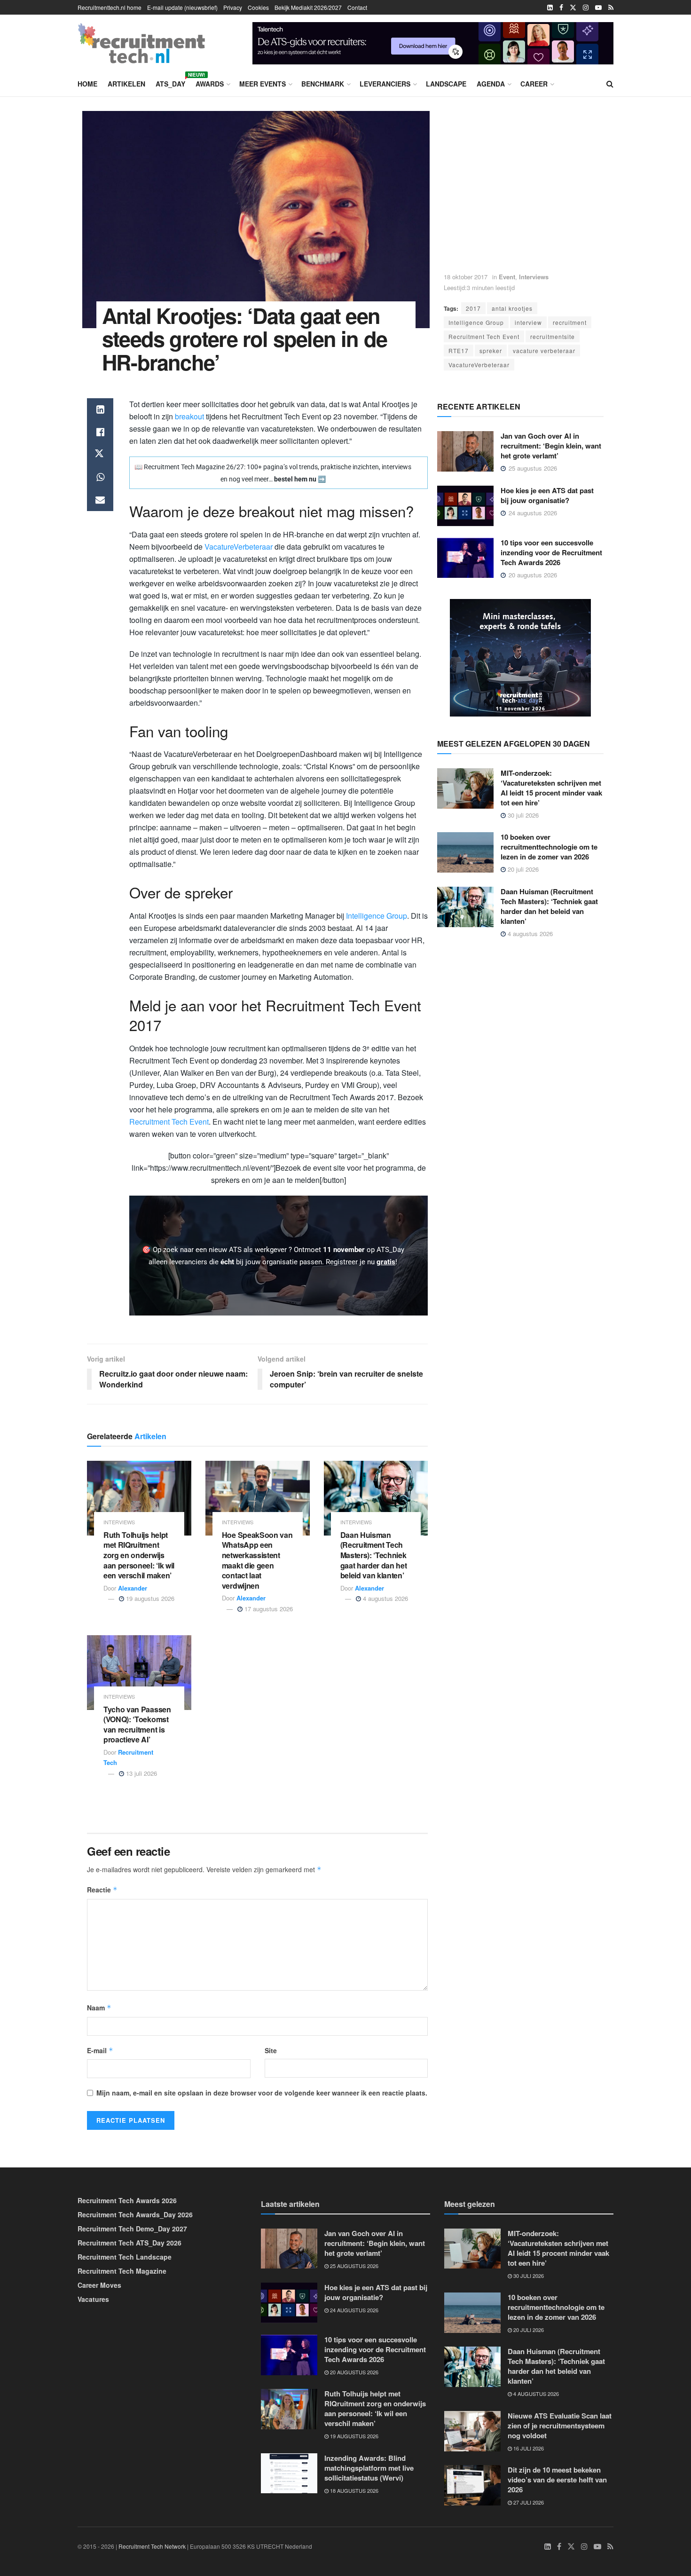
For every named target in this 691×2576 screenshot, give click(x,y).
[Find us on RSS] (611, 8)
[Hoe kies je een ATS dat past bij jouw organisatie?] (433, 42)
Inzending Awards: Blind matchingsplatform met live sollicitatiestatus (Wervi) (369, 2468)
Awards (210, 84)
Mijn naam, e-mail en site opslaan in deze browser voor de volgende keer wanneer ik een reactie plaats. (262, 2093)
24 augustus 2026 (353, 2310)
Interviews (534, 277)
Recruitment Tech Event (484, 336)
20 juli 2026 (522, 869)
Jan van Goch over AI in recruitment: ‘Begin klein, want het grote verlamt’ (551, 446)
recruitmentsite (553, 336)
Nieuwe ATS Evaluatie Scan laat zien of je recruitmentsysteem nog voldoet (560, 2426)
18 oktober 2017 (466, 277)
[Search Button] (610, 84)
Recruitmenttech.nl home (110, 7)
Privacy (233, 7)
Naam (99, 2008)
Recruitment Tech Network (152, 2546)
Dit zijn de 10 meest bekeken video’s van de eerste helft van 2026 (557, 2480)
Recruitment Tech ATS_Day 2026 (130, 2243)
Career (534, 84)
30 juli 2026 (522, 815)
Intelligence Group (476, 322)
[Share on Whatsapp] (100, 477)
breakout (190, 416)
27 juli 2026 (528, 2502)
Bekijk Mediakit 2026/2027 (308, 7)
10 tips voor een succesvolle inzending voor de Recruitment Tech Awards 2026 (551, 552)
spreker (491, 351)
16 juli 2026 (528, 2448)
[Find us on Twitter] (573, 8)
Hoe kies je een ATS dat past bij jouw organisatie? (547, 495)
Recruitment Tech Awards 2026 (127, 2200)
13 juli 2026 (141, 1773)
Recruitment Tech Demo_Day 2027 (132, 2229)
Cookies (258, 7)
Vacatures (93, 2299)
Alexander (133, 1588)
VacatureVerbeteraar (479, 365)
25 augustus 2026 (353, 2266)
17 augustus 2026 (268, 1609)
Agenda (491, 84)
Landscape (446, 84)
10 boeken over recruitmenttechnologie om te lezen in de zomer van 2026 (549, 847)
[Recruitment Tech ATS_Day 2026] (520, 657)
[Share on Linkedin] (100, 410)
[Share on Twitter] (100, 455)
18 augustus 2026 (353, 2490)
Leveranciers (385, 84)
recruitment (570, 322)
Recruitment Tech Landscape (125, 2257)
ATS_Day (170, 82)
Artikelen (126, 84)
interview (528, 322)
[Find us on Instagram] (586, 8)
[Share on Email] (100, 500)
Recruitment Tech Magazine (122, 2271)
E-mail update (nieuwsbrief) (182, 7)
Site (271, 2050)
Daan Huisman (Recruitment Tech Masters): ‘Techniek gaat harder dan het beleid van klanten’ (374, 1555)
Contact (357, 7)
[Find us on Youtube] (598, 8)
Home (87, 84)
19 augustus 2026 (149, 1598)
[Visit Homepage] (141, 43)
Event (507, 277)
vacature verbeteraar (544, 351)
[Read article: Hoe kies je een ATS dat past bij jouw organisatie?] (465, 506)
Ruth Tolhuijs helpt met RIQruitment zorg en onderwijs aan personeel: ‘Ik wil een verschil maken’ (139, 1555)
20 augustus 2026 (353, 2372)
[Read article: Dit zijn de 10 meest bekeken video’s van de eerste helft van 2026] (472, 2485)
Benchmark (323, 84)
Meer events (263, 84)
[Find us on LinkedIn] (550, 8)
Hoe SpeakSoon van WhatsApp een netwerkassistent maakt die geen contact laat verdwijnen (257, 1560)
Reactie (102, 1890)
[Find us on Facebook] (561, 8)
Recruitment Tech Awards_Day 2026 (135, 2214)
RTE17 (459, 351)
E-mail (100, 2050)
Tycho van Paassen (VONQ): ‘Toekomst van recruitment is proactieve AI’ (137, 1725)
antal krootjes (512, 308)
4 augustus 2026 (385, 1598)
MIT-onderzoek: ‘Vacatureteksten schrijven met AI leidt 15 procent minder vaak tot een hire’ (551, 788)
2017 (473, 308)
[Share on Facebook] (100, 432)
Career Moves (99, 2285)
